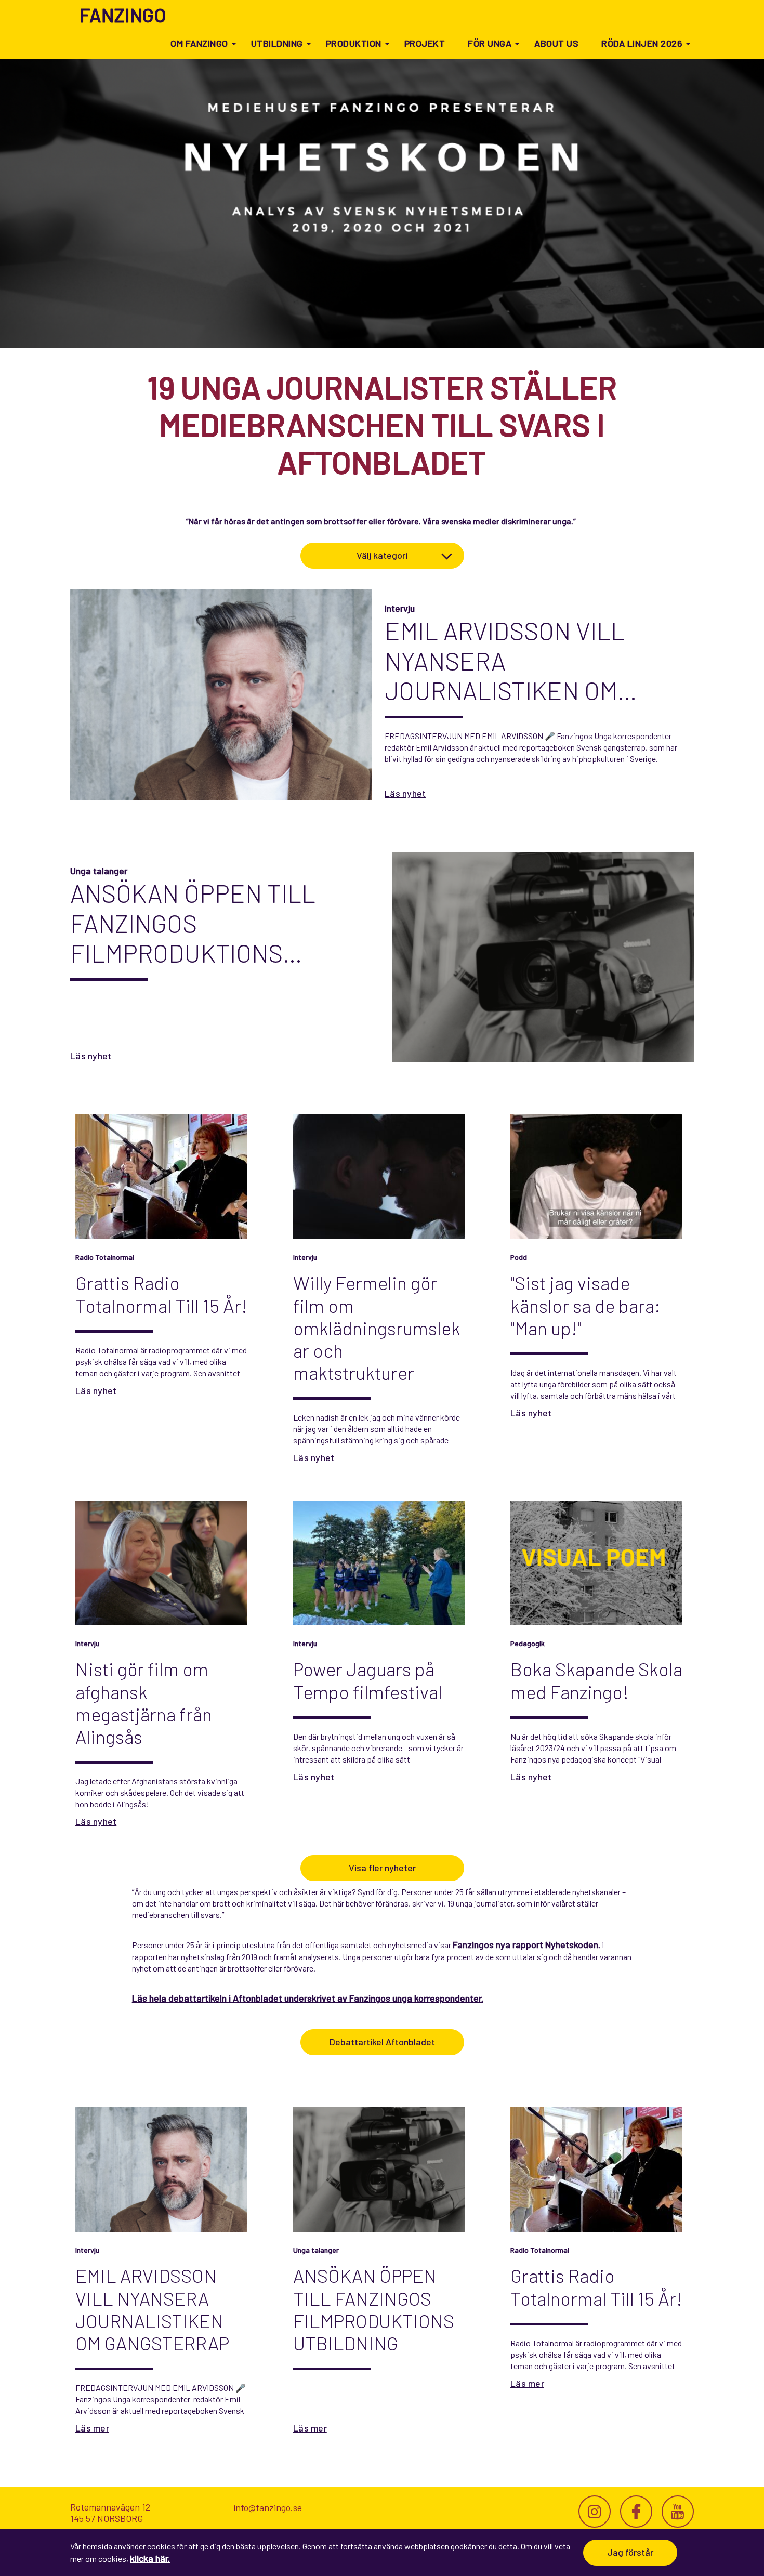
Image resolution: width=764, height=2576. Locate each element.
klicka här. (150, 2558)
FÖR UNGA (490, 43)
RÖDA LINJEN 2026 (642, 43)
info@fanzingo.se (268, 2507)
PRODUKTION (354, 43)
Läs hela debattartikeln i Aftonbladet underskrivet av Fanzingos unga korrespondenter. (308, 1998)
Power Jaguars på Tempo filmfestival (368, 1680)
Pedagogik (528, 1643)
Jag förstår (630, 2552)
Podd (519, 1257)
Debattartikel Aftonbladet (382, 2042)
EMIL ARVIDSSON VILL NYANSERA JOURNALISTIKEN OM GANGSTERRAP (505, 661)
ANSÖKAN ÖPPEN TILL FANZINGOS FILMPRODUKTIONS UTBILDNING (193, 923)
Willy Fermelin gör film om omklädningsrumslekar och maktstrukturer (377, 1328)
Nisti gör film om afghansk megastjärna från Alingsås (144, 1703)
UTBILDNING (277, 43)
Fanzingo (123, 15)
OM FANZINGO (199, 43)
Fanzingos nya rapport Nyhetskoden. (526, 1944)
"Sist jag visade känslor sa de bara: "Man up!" (585, 1305)
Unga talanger (99, 871)
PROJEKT (425, 43)
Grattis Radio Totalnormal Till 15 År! (161, 1294)
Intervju (400, 608)
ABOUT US (556, 43)
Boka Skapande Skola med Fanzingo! (596, 1680)
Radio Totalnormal (105, 1257)
